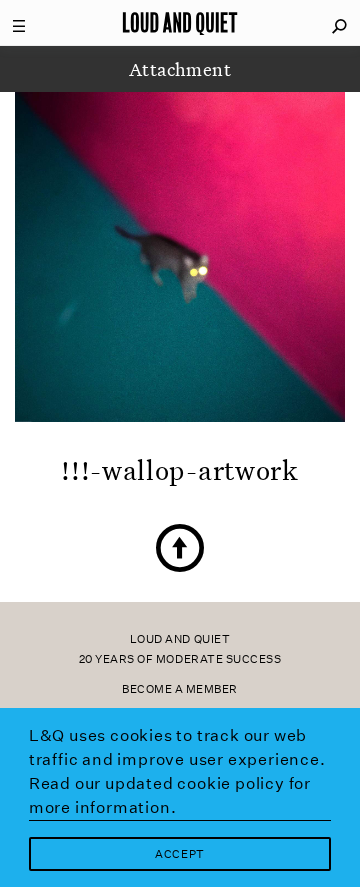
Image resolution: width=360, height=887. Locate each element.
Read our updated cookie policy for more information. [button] (170, 795)
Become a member (180, 689)
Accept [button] (179, 854)
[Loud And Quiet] (180, 23)
